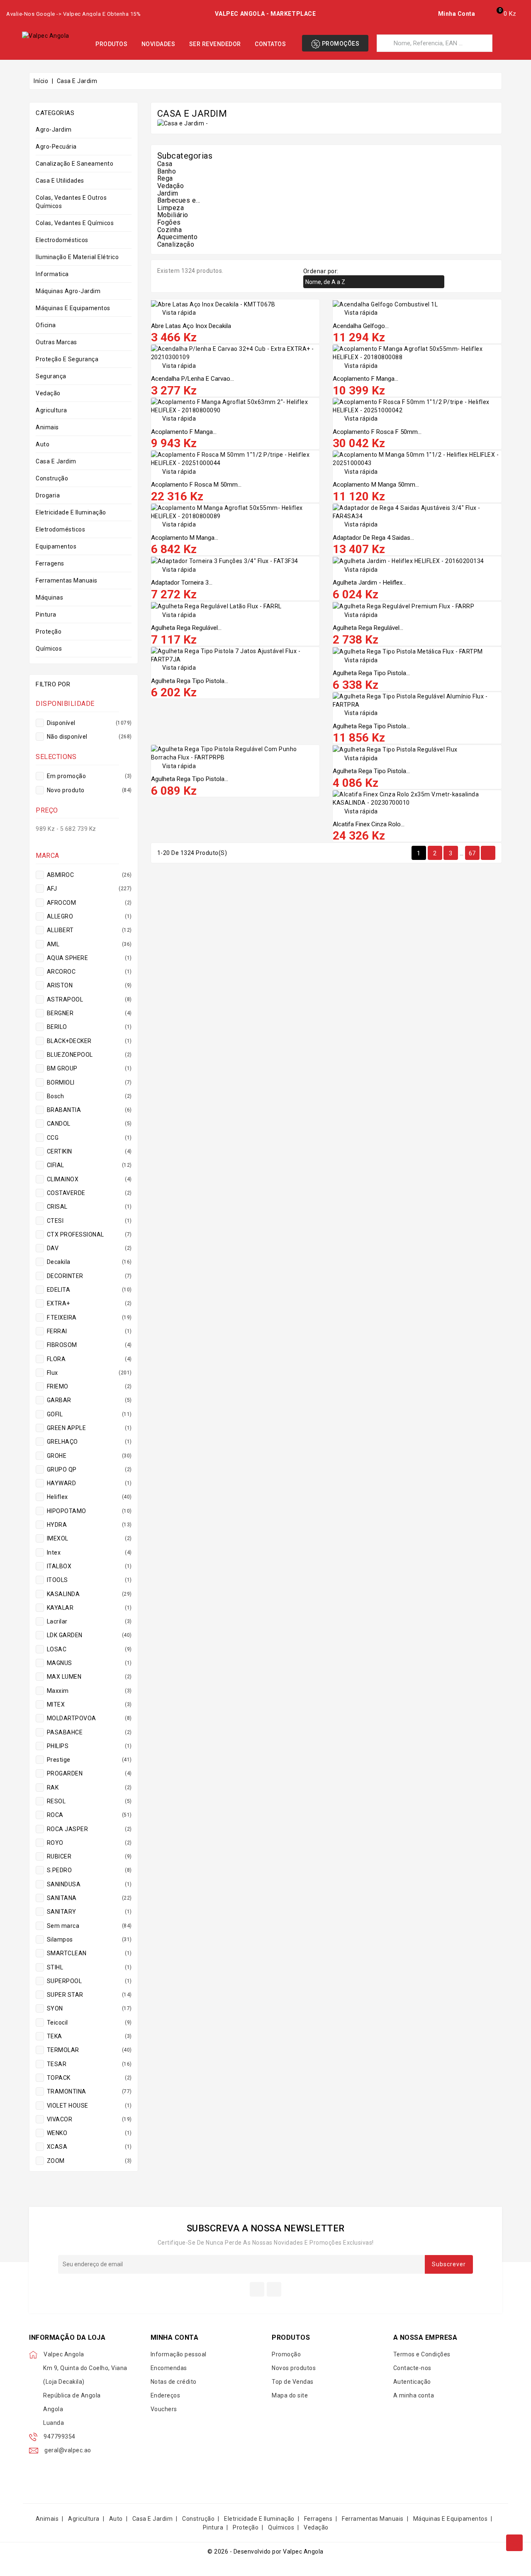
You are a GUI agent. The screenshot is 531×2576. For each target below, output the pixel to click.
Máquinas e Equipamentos (73, 308)
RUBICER (89, 1856)
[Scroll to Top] (514, 2543)
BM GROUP (89, 1068)
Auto (43, 444)
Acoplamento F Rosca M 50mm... (196, 485)
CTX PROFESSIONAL (89, 1234)
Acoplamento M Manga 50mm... (376, 485)
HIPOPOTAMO (89, 1511)
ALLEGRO (89, 916)
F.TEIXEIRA (89, 1317)
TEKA (89, 2036)
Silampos (89, 1939)
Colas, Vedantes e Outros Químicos (71, 202)
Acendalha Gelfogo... (361, 326)
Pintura (46, 615)
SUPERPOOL (89, 1981)
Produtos (111, 44)
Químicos (49, 649)
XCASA (89, 2147)
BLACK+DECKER (89, 1041)
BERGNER (89, 1013)
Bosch (89, 1096)
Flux (89, 1373)
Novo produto (89, 790)
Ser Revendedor (215, 44)
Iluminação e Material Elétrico (77, 257)
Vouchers (164, 2409)
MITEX (89, 1704)
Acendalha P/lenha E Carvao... (192, 379)
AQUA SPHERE (89, 958)
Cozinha (170, 230)
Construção (52, 478)
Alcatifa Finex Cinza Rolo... (369, 824)
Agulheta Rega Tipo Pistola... (190, 681)
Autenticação (412, 2382)
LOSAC (89, 1649)
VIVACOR (89, 2119)
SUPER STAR (89, 1995)
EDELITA (89, 1290)
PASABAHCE (89, 1732)
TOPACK (89, 2078)
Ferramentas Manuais (67, 580)
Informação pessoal (179, 2354)
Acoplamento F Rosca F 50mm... (377, 432)
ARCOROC (89, 972)
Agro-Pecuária (56, 147)
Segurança (51, 376)
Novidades (158, 44)
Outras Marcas (56, 342)
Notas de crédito (174, 2382)
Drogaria (48, 495)
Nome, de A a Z (373, 282)
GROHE (89, 1456)
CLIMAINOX (89, 1179)
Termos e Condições (422, 2354)
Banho (167, 171)
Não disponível (89, 737)
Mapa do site (290, 2395)
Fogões (169, 222)
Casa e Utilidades (60, 181)
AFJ (89, 889)
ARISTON (89, 985)
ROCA (89, 1815)
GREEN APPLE (89, 1428)
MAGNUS (89, 1663)
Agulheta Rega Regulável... (186, 628)
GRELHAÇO (89, 1442)
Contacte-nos (412, 2368)
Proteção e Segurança (67, 359)
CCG (89, 1138)
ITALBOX (89, 1566)
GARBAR (89, 1400)
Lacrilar (89, 1621)
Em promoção (89, 776)
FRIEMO (89, 1386)
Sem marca (89, 1926)
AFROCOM (89, 903)
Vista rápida (174, 313)
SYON (89, 2008)
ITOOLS (89, 1580)
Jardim (168, 193)
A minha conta (414, 2395)
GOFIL (89, 1414)
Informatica (52, 274)
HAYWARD (89, 1483)
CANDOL (89, 1124)
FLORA (89, 1359)
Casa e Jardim (56, 461)
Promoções (340, 44)
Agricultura (51, 410)
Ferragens (50, 563)
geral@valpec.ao (68, 2450)
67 (472, 853)
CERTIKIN (89, 1151)
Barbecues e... (179, 200)
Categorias (55, 113)
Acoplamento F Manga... (365, 379)
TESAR (89, 2064)
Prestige (89, 1760)
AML (89, 944)
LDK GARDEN (89, 1635)
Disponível (89, 723)
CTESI (89, 1221)
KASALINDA (89, 1594)
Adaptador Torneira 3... (182, 583)
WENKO (89, 2133)
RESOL (89, 1801)
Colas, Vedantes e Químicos (75, 223)
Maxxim (89, 1691)
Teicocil (89, 2023)
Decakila (89, 1262)
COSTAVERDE (89, 1193)
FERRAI (89, 1331)
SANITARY (89, 1912)
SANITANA (89, 1898)
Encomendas (169, 2368)
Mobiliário (173, 215)
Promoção (286, 2354)
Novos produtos (294, 2368)
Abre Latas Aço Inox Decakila (191, 326)
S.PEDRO (89, 1870)
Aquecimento (178, 237)
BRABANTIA (89, 1110)
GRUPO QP (89, 1469)
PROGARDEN (89, 1773)
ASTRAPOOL (89, 999)
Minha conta (175, 2337)
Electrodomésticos (62, 240)
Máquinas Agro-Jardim (68, 291)
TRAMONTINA (89, 2091)
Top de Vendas (293, 2382)
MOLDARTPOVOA (89, 1718)
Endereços (166, 2395)
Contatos (270, 44)
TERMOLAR (89, 2050)
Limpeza (171, 208)
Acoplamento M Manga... (185, 538)
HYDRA (89, 1525)
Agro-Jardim (54, 130)
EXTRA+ (89, 1303)
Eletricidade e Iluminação (71, 512)
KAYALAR (89, 1608)
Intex (89, 1552)
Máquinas (49, 597)
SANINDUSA (89, 1884)
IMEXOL (89, 1538)
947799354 (60, 2436)
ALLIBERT (89, 930)
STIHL (89, 1967)
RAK (89, 1788)
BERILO (89, 1027)
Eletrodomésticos (60, 529)
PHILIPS (89, 1746)
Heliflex (89, 1497)
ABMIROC (89, 875)
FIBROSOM (89, 1345)
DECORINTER (89, 1276)
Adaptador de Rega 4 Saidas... (373, 538)
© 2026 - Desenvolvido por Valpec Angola (265, 2552)
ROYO (89, 1843)
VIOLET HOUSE (89, 2106)
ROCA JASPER (89, 1829)
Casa (165, 164)
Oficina (46, 325)
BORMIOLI (89, 1082)
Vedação (48, 393)
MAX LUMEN (89, 1677)
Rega (165, 178)
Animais (47, 427)
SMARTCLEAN (89, 1953)
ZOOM (89, 2161)
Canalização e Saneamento (74, 164)
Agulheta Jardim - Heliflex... (369, 583)
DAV (89, 1248)
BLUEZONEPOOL (89, 1055)
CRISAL (89, 1207)
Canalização (176, 244)
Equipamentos (56, 546)
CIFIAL (89, 1165)
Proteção (49, 632)
